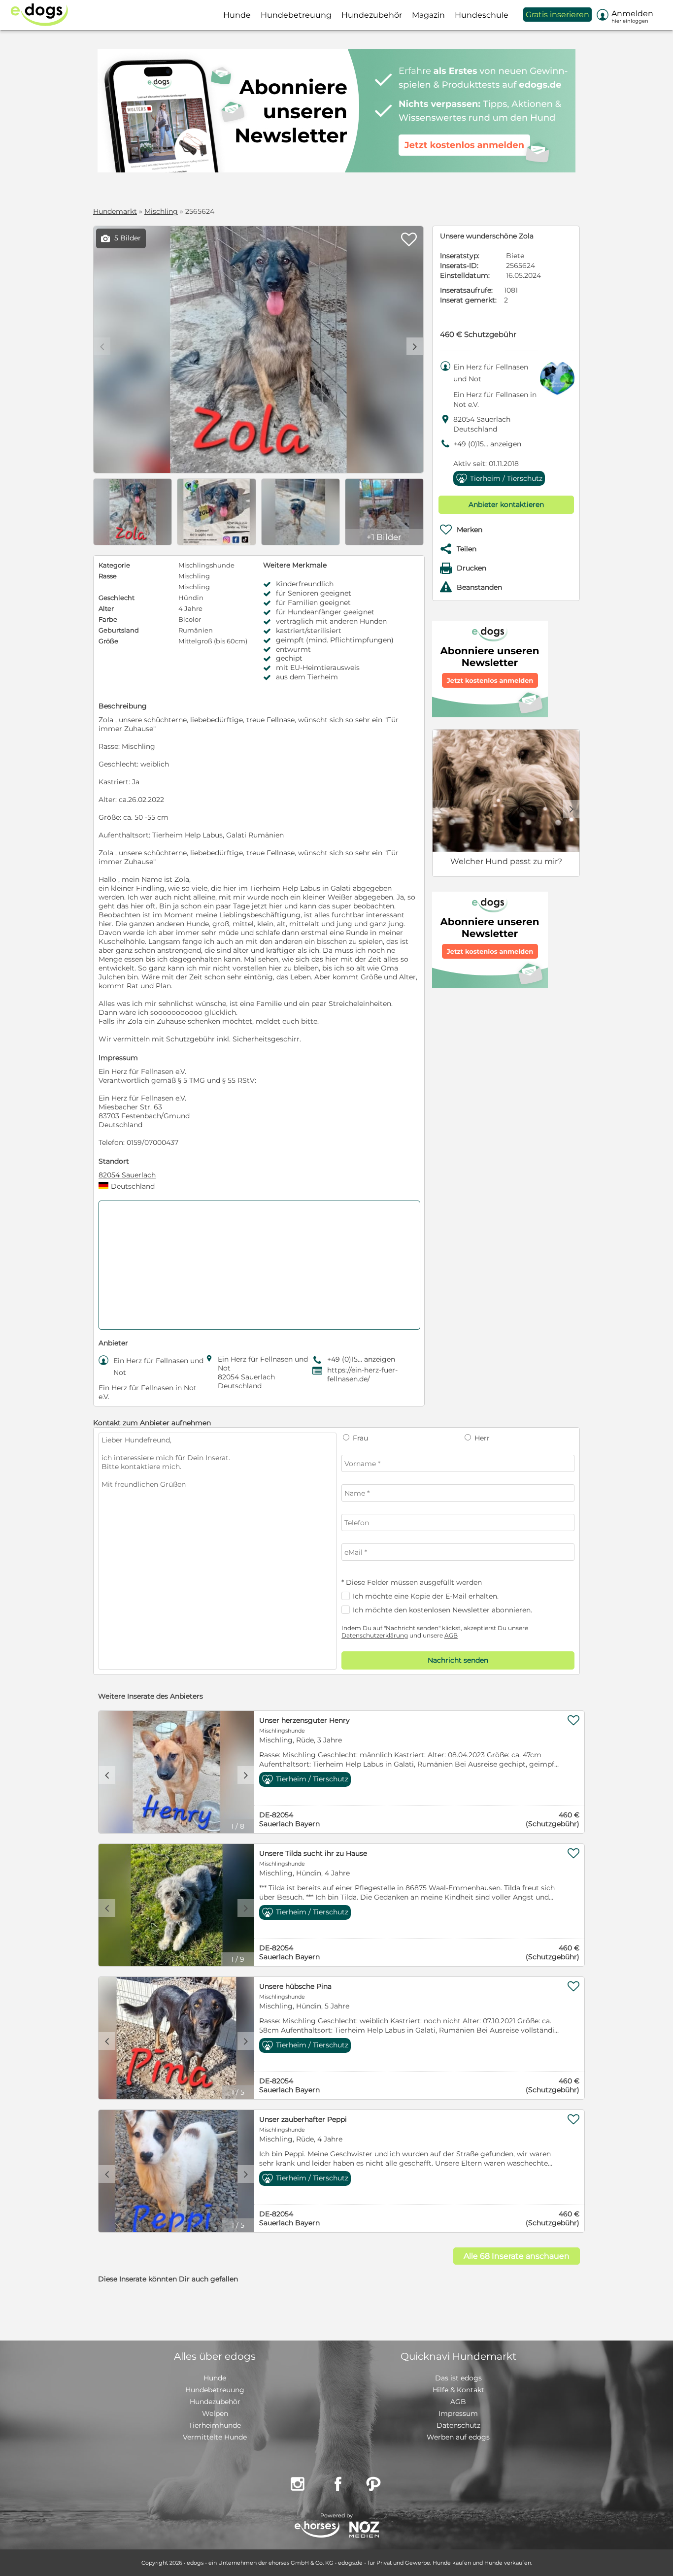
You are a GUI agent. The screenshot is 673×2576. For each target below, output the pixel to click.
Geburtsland (119, 630)
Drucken (471, 568)
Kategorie (114, 565)
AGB (451, 1635)
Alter (106, 608)
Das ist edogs (458, 2378)
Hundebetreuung (215, 2390)
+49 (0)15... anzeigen (487, 444)
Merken (470, 530)
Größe (108, 641)
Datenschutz (458, 2425)
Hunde (215, 2378)
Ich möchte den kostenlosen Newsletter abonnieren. (442, 1610)
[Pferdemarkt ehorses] (317, 2530)
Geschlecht (117, 598)
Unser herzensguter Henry (304, 1720)
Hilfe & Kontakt (458, 2390)
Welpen (215, 2413)
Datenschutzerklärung (375, 1635)
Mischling (161, 211)
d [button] (415, 346)
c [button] (107, 1775)
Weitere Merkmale (295, 565)
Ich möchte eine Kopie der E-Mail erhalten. (426, 1596)
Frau (359, 1438)
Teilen (467, 549)
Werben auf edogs (458, 2437)
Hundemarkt (115, 211)
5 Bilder (121, 238)
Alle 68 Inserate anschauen (517, 2256)
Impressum (458, 2413)
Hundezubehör (215, 2402)
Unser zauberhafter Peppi (303, 2119)
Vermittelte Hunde (215, 2437)
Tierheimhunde (215, 2425)
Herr (481, 1438)
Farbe (108, 619)
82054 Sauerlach (127, 1175)
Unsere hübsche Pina (295, 1986)
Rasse (108, 576)
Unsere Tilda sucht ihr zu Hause (313, 1853)
